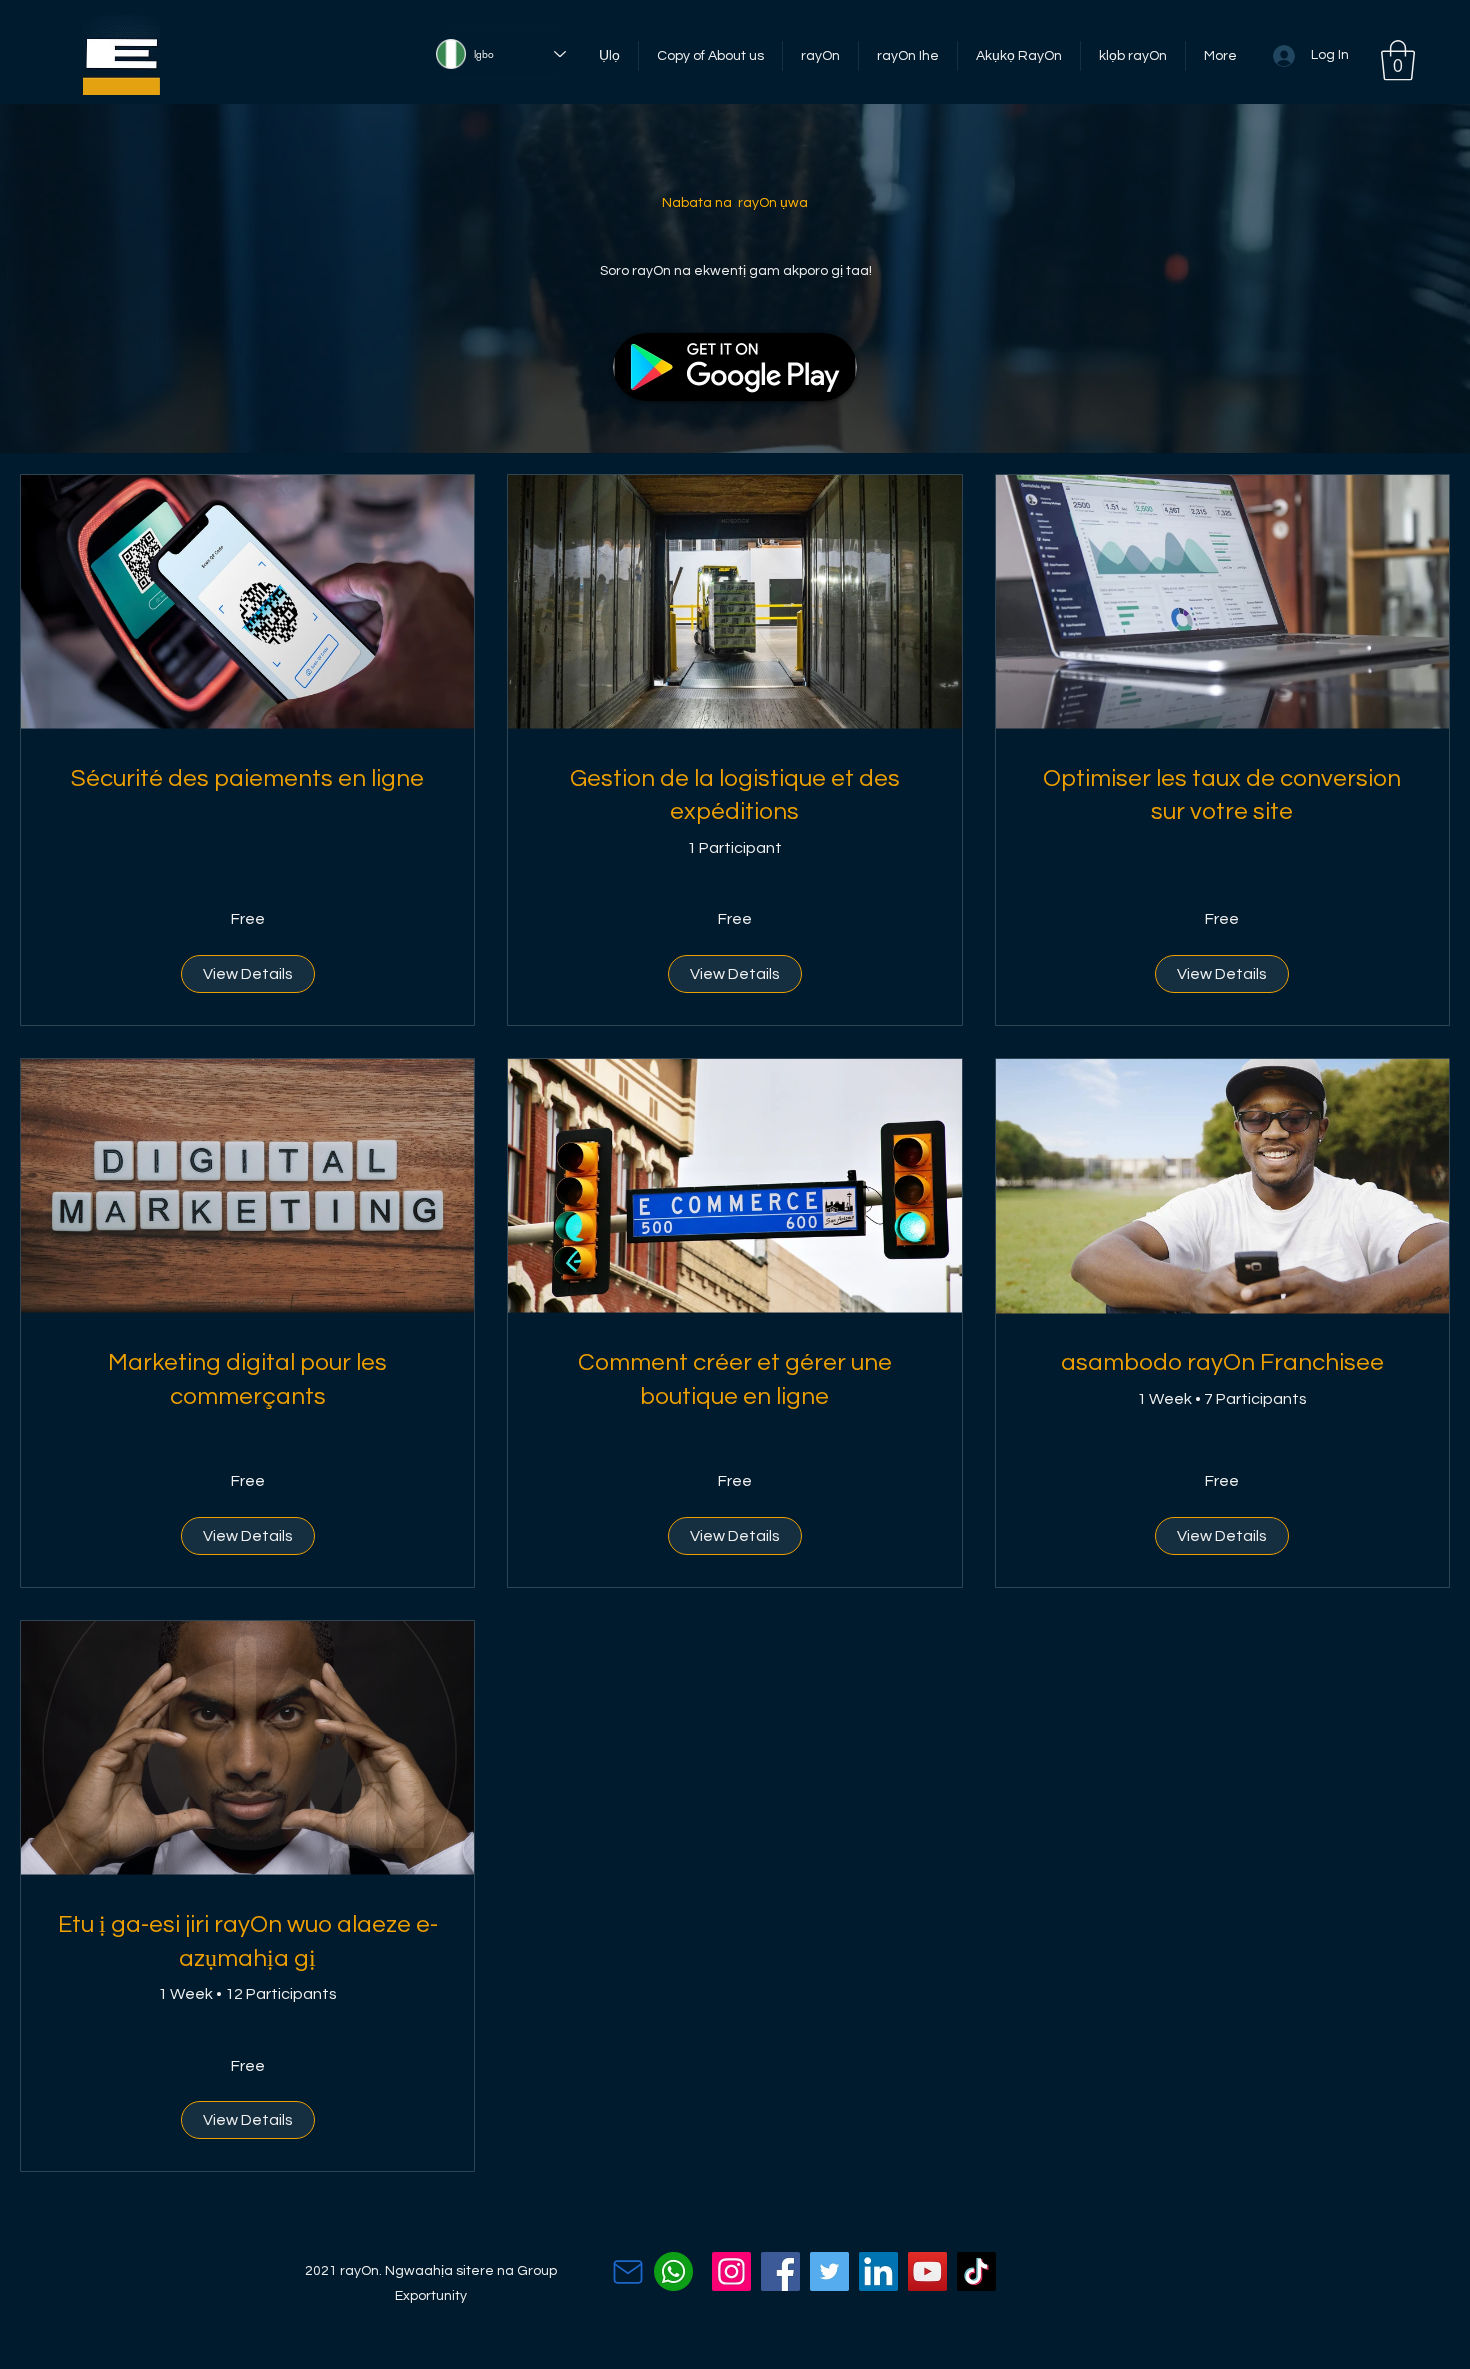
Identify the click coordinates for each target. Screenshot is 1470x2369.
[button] (1398, 60)
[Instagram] (731, 2271)
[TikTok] (976, 2271)
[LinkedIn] (878, 2271)
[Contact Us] (628, 2271)
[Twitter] (829, 2271)
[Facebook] (780, 2271)
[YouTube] (927, 2271)
